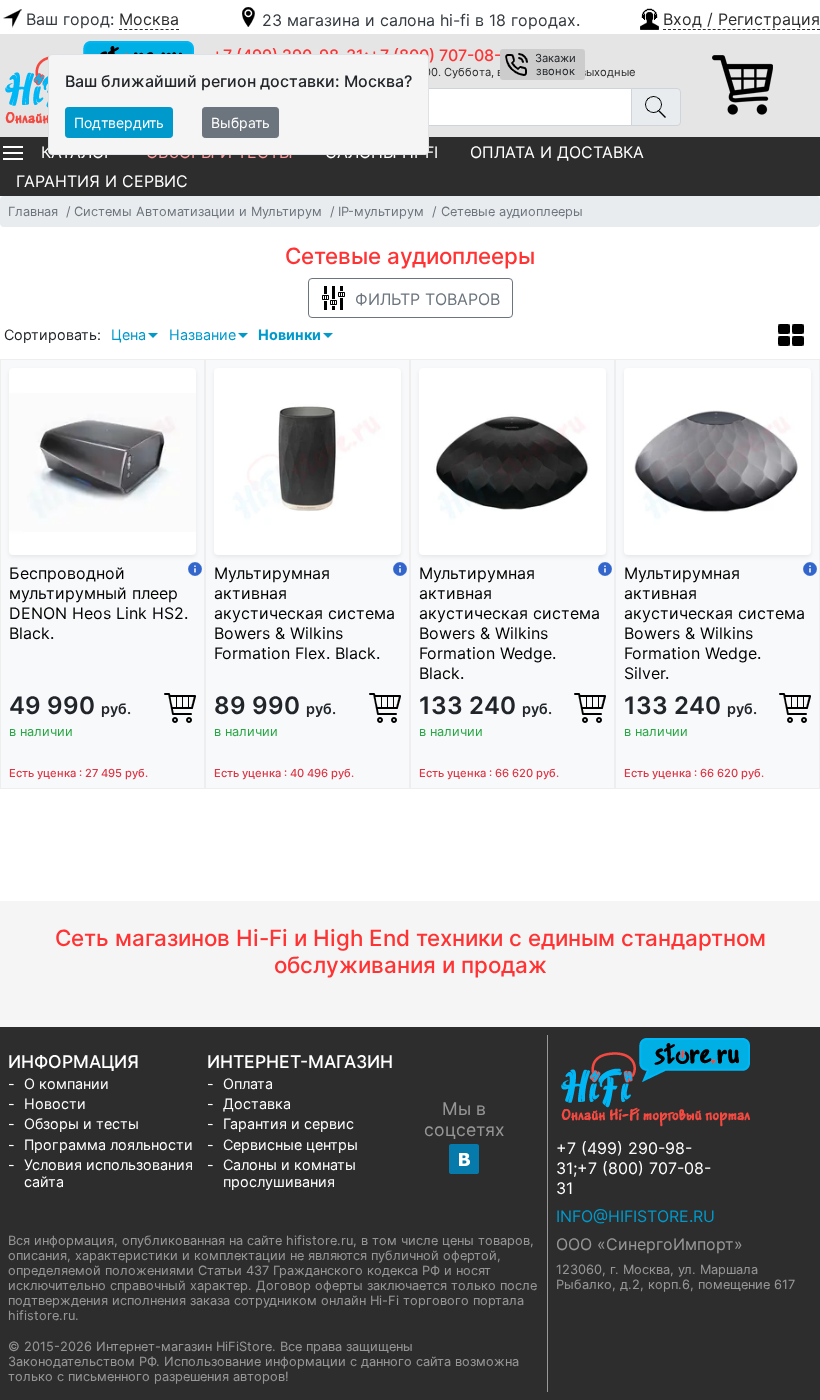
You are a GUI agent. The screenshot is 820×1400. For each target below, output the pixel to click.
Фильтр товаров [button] (427, 299)
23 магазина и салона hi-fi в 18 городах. (421, 20)
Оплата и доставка (557, 152)
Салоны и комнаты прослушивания (289, 1173)
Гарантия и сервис (102, 181)
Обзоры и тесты (81, 1123)
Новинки (289, 334)
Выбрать (240, 122)
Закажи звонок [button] (555, 64)
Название (202, 334)
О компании (66, 1083)
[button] (728, 17)
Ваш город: (102, 19)
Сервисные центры (290, 1144)
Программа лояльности (108, 1144)
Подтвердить (119, 122)
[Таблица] (791, 338)
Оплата (248, 1083)
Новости (55, 1103)
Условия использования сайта (108, 1173)
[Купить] (180, 707)
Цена (128, 334)
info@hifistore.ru (635, 1216)
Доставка (257, 1103)
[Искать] (656, 107)
